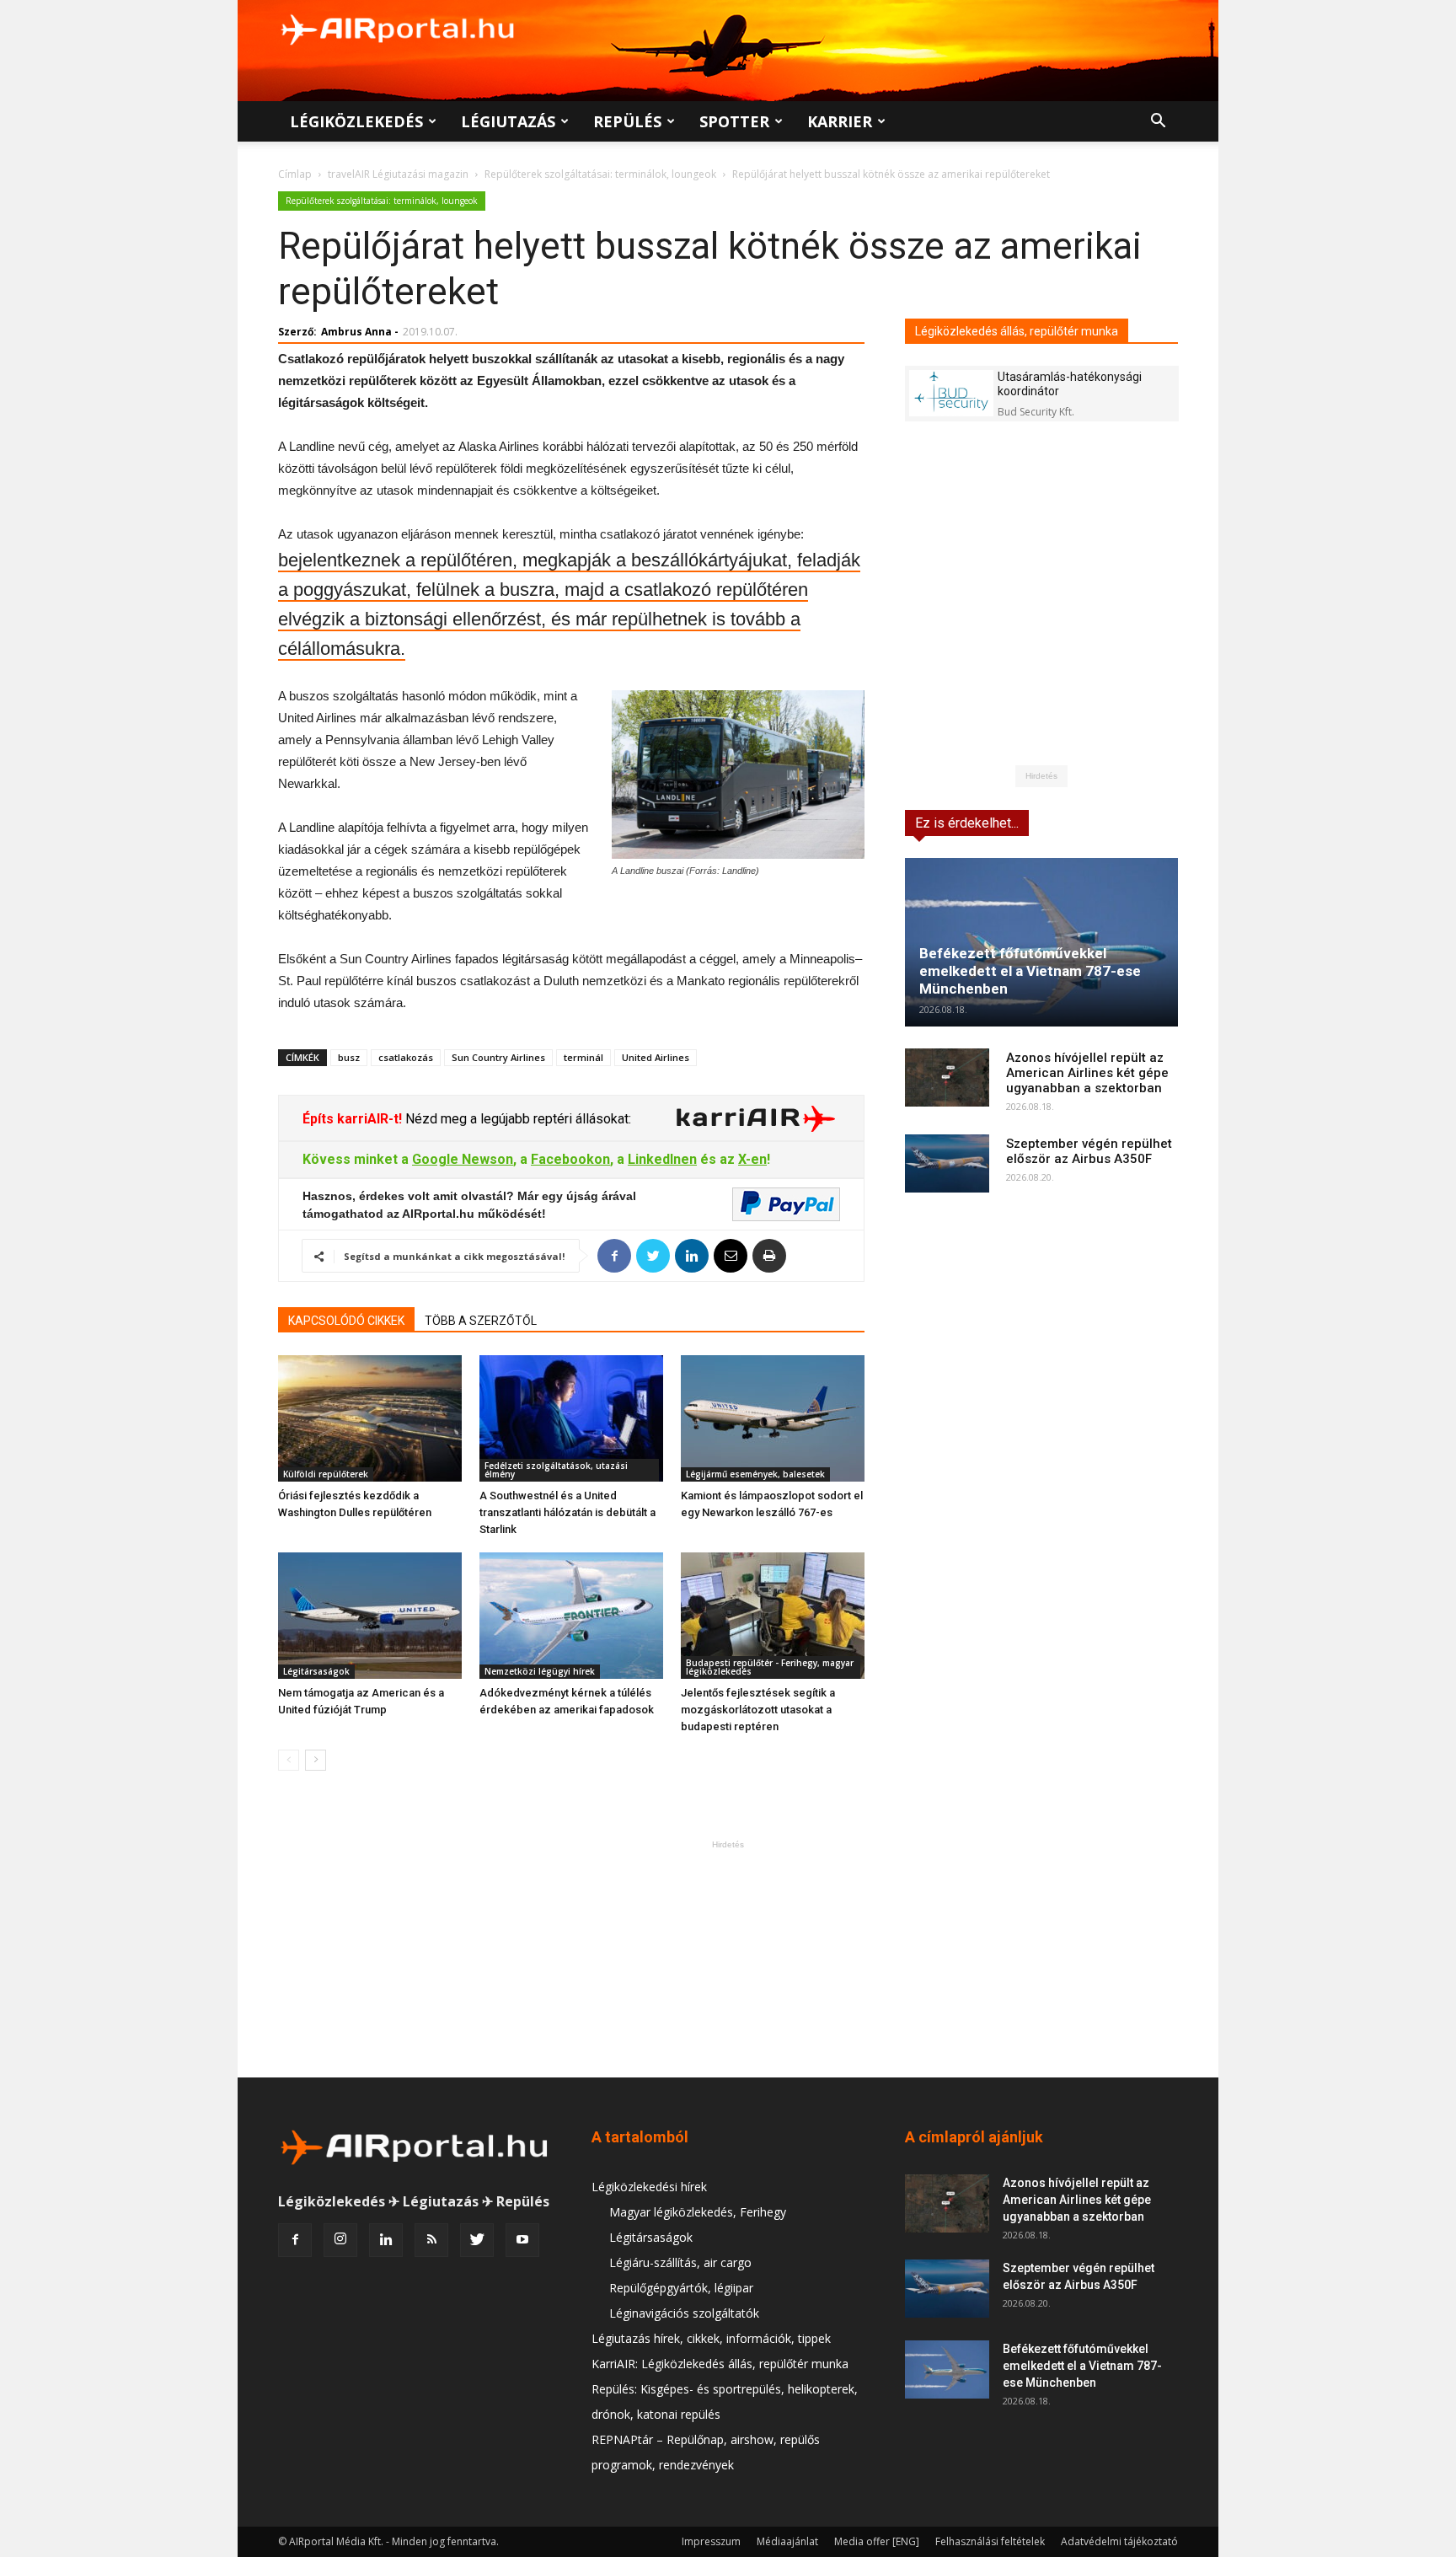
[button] (1158, 123)
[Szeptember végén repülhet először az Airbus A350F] (947, 1163)
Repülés (627, 121)
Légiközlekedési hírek (649, 2187)
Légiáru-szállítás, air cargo (680, 2262)
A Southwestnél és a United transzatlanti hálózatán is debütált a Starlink (567, 1512)
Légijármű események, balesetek (755, 1474)
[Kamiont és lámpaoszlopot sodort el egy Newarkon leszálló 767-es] (773, 1418)
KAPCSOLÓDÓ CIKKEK (346, 1321)
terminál (583, 1057)
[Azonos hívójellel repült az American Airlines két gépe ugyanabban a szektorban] (947, 1077)
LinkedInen (662, 1159)
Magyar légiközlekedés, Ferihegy (698, 2212)
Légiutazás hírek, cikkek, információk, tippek (711, 2338)
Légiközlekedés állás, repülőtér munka (1017, 331)
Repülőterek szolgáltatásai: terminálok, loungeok (600, 174)
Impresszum (711, 2541)
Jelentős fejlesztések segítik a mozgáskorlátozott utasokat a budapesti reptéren (758, 1710)
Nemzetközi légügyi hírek (540, 1671)
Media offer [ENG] (877, 2541)
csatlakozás (406, 1057)
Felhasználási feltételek (990, 2541)
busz (349, 1057)
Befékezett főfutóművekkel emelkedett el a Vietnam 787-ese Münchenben (1030, 971)
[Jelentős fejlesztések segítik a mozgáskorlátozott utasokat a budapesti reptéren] (773, 1616)
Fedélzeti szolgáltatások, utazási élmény (556, 1470)
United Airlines (656, 1057)
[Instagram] (340, 2240)
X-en (752, 1159)
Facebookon (570, 1159)
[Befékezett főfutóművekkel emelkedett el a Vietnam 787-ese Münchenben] (1041, 942)
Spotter (734, 121)
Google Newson (463, 1159)
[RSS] (431, 2240)
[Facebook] (295, 2240)
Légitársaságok (316, 1671)
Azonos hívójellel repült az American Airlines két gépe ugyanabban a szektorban (1087, 1073)
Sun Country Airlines (498, 1057)
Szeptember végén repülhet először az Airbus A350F (1089, 1151)
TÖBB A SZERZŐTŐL (481, 1321)
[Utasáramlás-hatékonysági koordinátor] (951, 393)
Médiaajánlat (787, 2541)
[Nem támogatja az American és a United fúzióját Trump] (370, 1616)
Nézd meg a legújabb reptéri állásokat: (517, 1119)
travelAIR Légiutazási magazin (398, 174)
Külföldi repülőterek (326, 1474)
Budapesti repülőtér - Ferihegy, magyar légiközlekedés (770, 1667)
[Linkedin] (386, 2240)
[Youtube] (522, 2240)
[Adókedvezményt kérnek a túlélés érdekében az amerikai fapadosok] (571, 1616)
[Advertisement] (728, 1959)
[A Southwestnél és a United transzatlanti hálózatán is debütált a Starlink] (571, 1418)
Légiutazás (508, 121)
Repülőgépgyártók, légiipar (681, 2288)
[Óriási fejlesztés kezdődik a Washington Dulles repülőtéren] (370, 1418)
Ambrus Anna (356, 332)
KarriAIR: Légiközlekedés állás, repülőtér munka (720, 2364)
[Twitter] (477, 2240)
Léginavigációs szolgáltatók (684, 2313)
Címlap (295, 174)
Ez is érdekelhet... (967, 823)
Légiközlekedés (356, 121)
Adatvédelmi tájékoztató (1119, 2541)
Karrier (840, 121)
